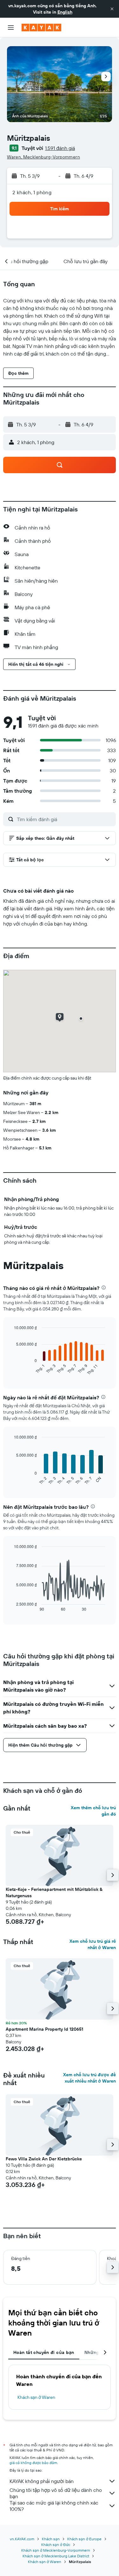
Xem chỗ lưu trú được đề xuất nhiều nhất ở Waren (89, 2078)
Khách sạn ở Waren (36, 2397)
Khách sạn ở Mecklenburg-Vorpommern (56, 2550)
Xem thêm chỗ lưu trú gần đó (93, 1811)
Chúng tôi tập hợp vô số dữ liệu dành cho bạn (56, 2493)
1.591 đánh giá (60, 148)
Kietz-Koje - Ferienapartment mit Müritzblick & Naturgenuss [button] (54, 1892)
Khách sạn (51, 2539)
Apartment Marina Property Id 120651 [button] (44, 2029)
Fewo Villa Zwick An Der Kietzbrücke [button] (44, 2159)
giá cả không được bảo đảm (33, 2463)
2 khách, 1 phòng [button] (32, 192)
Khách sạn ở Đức (56, 2545)
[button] (112, 9)
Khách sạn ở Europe (84, 2539)
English (65, 12)
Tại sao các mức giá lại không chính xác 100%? (54, 2506)
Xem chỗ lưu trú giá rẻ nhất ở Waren (93, 1944)
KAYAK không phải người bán (42, 2481)
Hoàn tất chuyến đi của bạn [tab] (44, 2352)
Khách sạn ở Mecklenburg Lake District (56, 2556)
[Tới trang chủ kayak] (41, 28)
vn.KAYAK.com (22, 2539)
